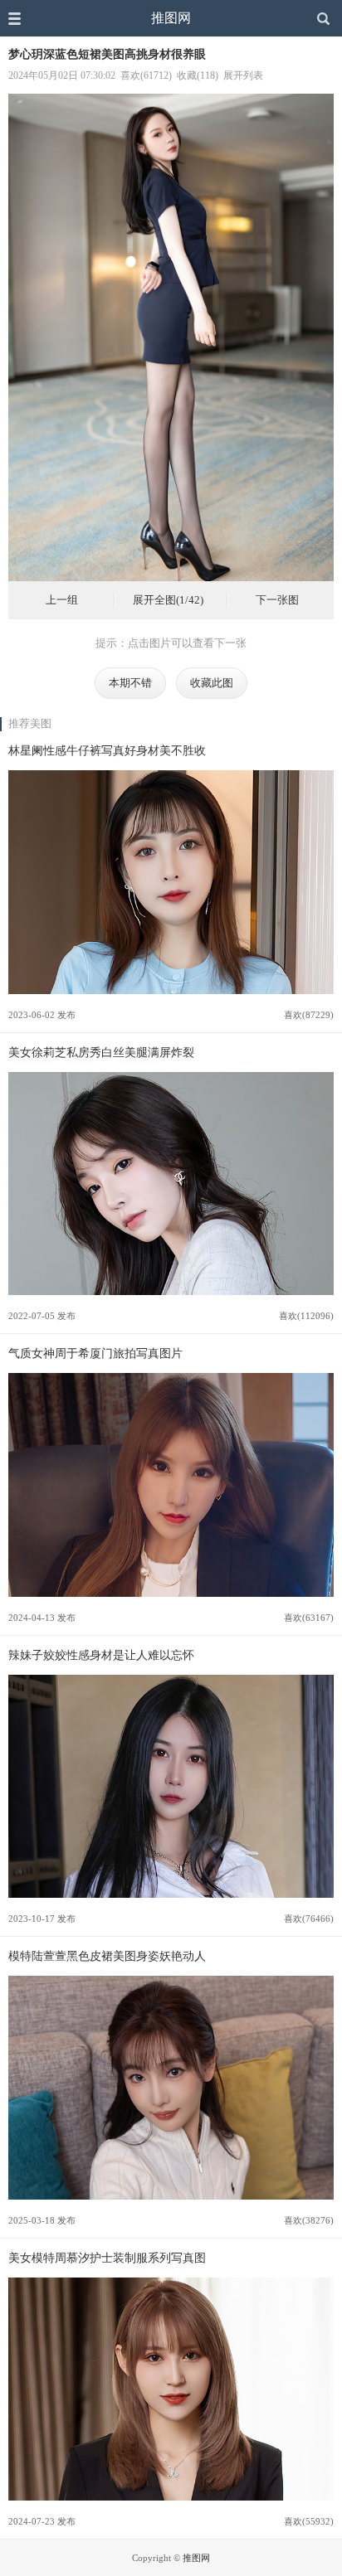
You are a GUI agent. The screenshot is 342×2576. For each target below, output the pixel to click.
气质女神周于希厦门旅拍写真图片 (95, 1353)
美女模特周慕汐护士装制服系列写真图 (107, 2258)
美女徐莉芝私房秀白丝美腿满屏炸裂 (101, 1052)
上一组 (62, 600)
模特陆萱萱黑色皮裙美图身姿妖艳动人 (107, 1956)
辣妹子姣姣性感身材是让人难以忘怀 (101, 1655)
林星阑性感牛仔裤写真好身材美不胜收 (107, 750)
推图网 (171, 18)
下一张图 (277, 600)
